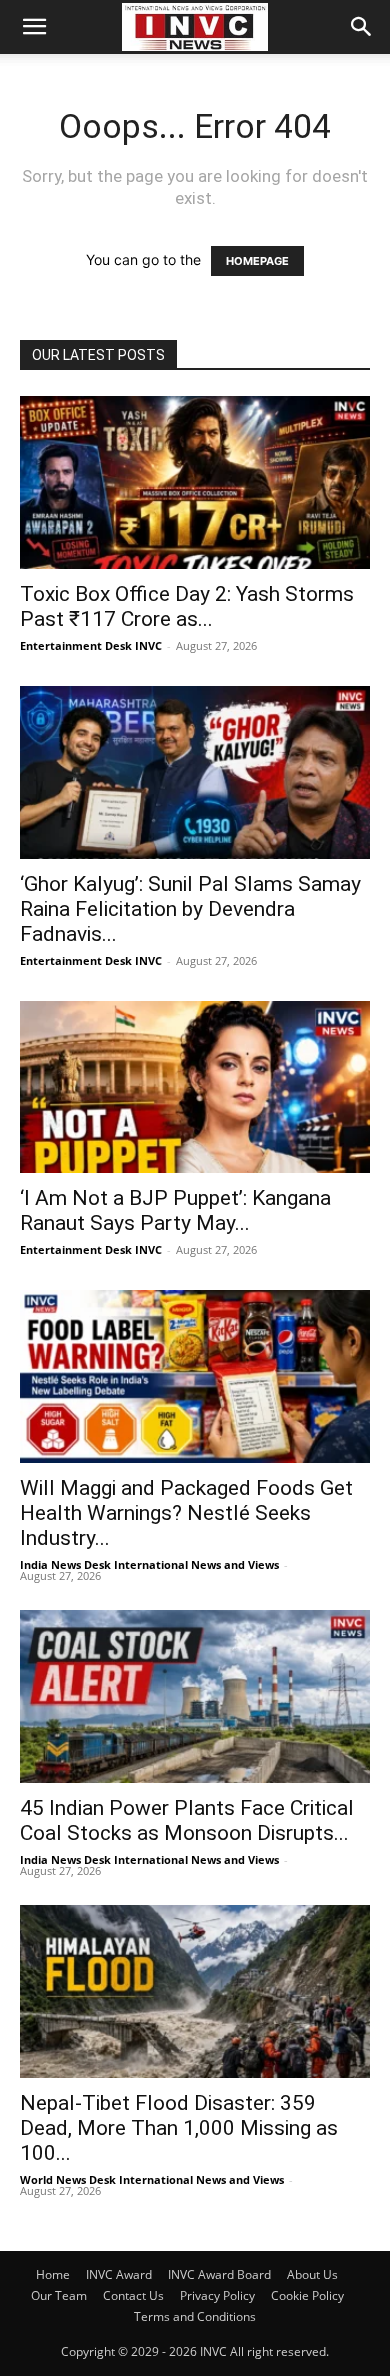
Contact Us (133, 2295)
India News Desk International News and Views (149, 1564)
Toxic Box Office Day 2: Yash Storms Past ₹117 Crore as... (187, 606)
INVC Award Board (219, 2274)
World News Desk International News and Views (152, 2179)
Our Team (59, 2295)
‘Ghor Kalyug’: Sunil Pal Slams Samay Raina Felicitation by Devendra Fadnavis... (190, 909)
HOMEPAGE (257, 261)
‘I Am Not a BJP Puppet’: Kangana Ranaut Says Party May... (175, 1210)
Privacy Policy (217, 2295)
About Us (312, 2274)
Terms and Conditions (195, 2316)
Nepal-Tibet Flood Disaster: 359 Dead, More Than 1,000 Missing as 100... (179, 2128)
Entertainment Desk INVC (91, 645)
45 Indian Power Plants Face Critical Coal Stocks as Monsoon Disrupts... (187, 1820)
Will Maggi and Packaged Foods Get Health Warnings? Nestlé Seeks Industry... (186, 1513)
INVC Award (119, 2274)
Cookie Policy (307, 2295)
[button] (34, 27)
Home (53, 2274)
